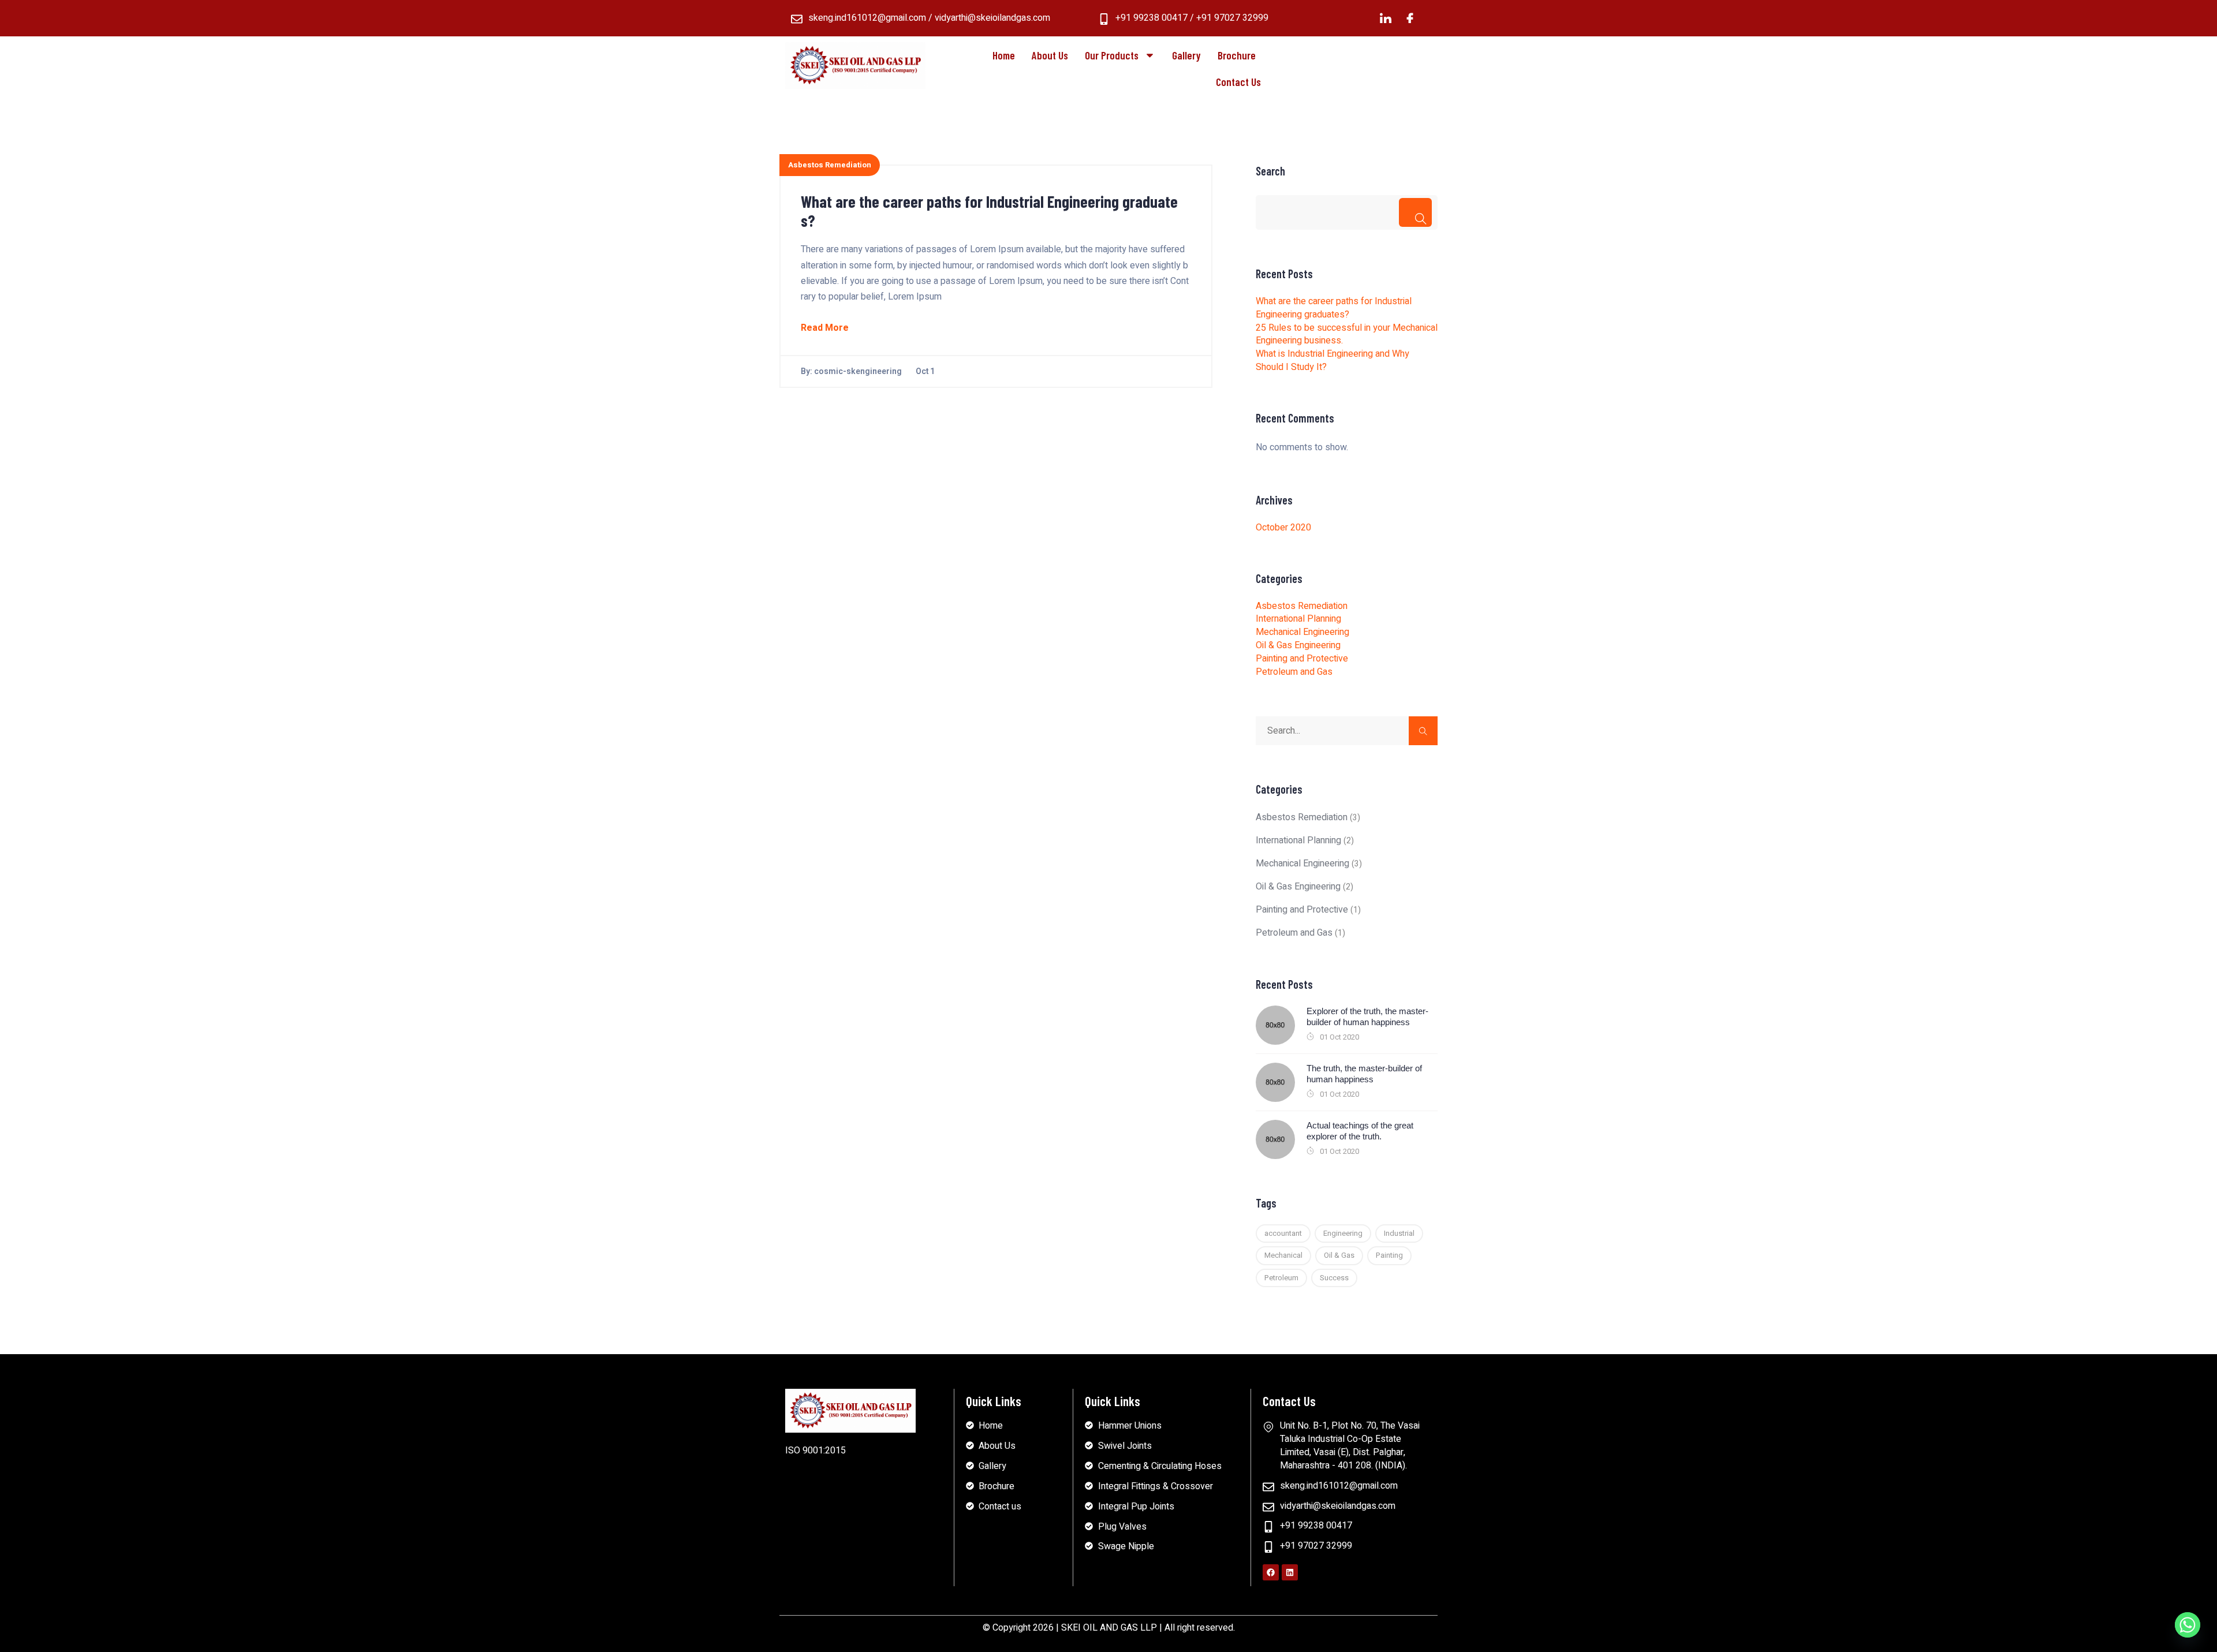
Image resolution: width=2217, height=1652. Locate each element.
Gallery (1186, 55)
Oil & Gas (1339, 1255)
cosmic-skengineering (858, 371)
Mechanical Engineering (1302, 632)
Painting (1389, 1255)
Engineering (1343, 1233)
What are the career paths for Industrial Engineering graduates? (989, 211)
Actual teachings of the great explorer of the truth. (1360, 1131)
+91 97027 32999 (1232, 18)
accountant (1283, 1233)
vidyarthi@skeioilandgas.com (992, 18)
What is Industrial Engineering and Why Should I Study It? (1333, 360)
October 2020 (1283, 528)
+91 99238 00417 (1152, 18)
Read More (825, 328)
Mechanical (1283, 1255)
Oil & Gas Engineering (1298, 645)
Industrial (1399, 1233)
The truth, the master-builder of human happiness (1364, 1074)
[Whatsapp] (2188, 1625)
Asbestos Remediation (830, 165)
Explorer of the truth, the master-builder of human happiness (1367, 1017)
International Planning (1298, 619)
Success (1334, 1278)
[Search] (1415, 212)
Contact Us (1238, 82)
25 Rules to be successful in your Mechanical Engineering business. (1347, 334)
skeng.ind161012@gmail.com (867, 18)
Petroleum (1281, 1278)
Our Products (1112, 55)
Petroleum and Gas (1294, 672)
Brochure (1237, 55)
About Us (1050, 55)
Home (1004, 55)
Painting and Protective (1302, 659)
